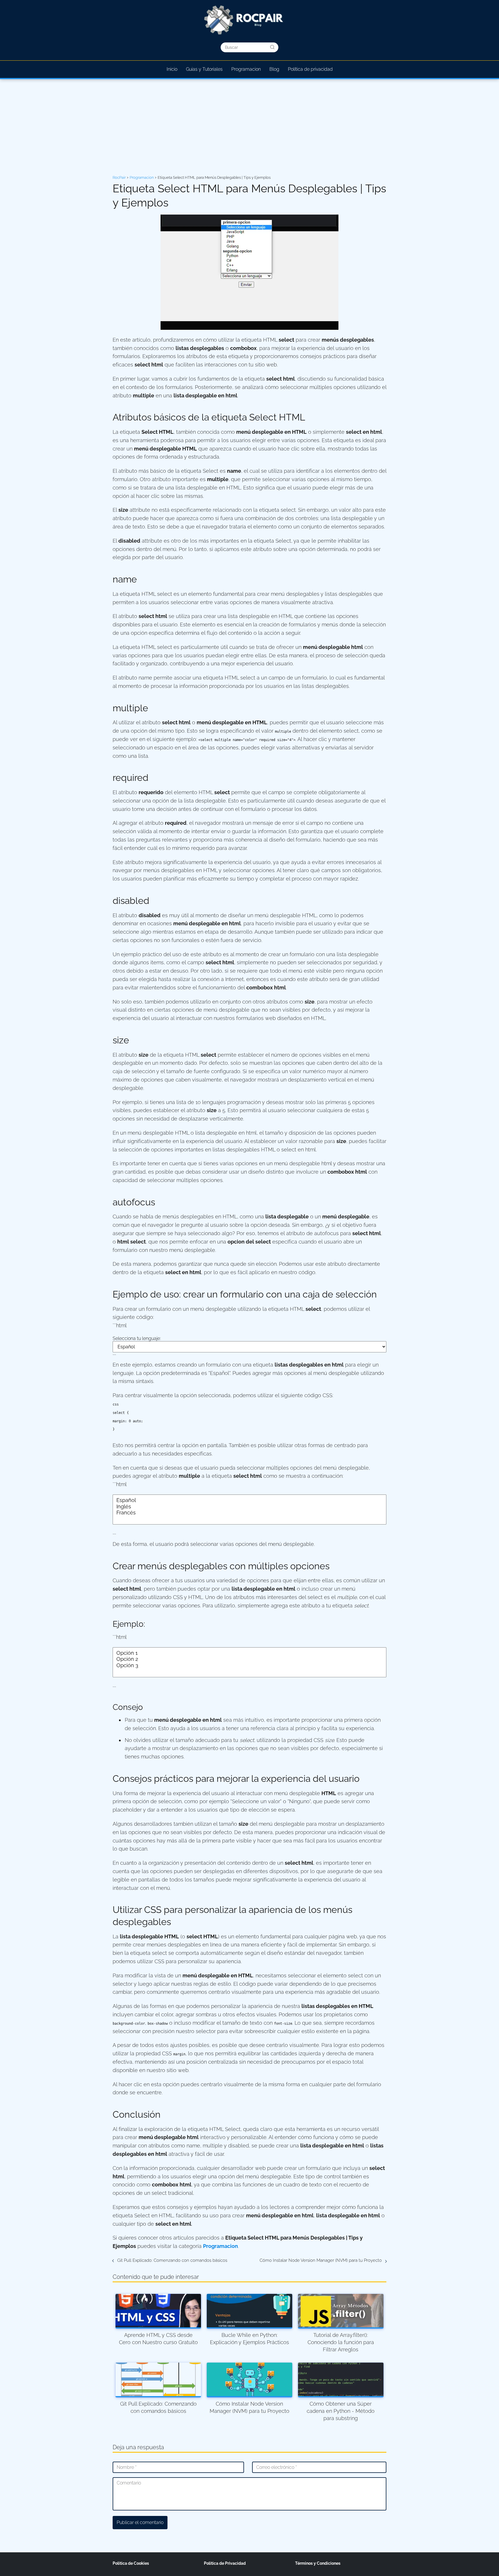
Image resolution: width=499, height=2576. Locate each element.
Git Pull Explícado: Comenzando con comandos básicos (172, 2260)
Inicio (172, 69)
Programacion (246, 69)
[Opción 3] (249, 1665)
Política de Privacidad (225, 2563)
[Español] (249, 1500)
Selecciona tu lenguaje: (137, 1338)
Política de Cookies (131, 2563)
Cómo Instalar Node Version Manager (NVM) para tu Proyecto (321, 2260)
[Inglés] (249, 1507)
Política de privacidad (310, 69)
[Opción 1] (249, 1653)
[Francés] (249, 1513)
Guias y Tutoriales (204, 69)
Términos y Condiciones (318, 2563)
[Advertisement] (249, 128)
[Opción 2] (249, 1659)
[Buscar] (272, 47)
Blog (274, 69)
